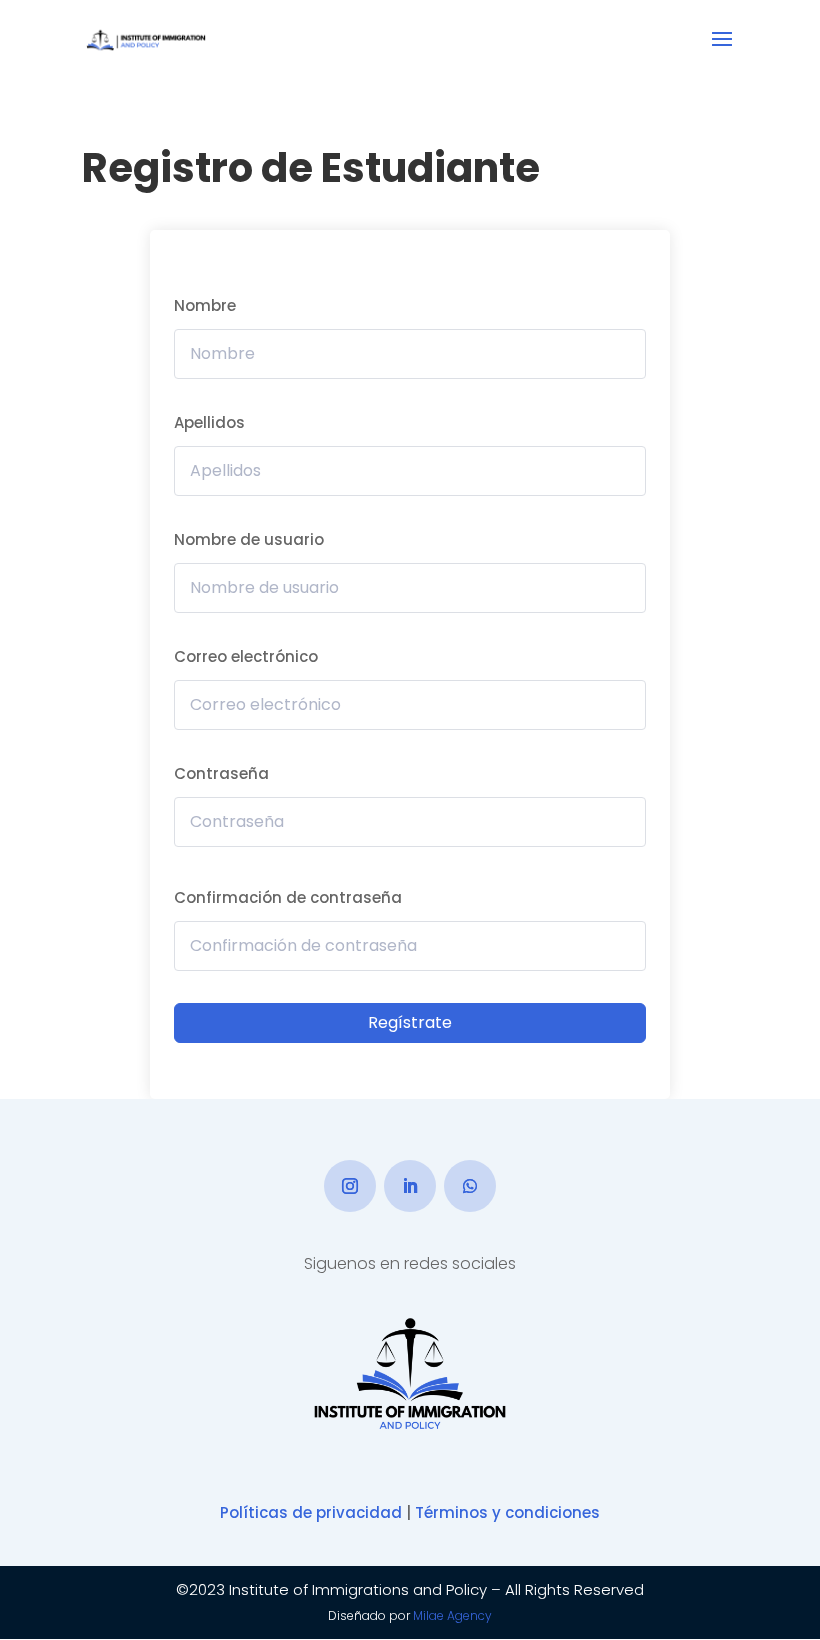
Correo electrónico (246, 656)
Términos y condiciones (507, 1512)
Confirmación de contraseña (288, 897)
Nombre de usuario (249, 539)
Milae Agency (452, 1615)
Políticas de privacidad (311, 1512)
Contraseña (221, 773)
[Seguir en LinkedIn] (410, 1186)
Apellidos (209, 422)
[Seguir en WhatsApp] (470, 1186)
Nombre (205, 305)
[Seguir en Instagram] (350, 1186)
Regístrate (410, 1022)
